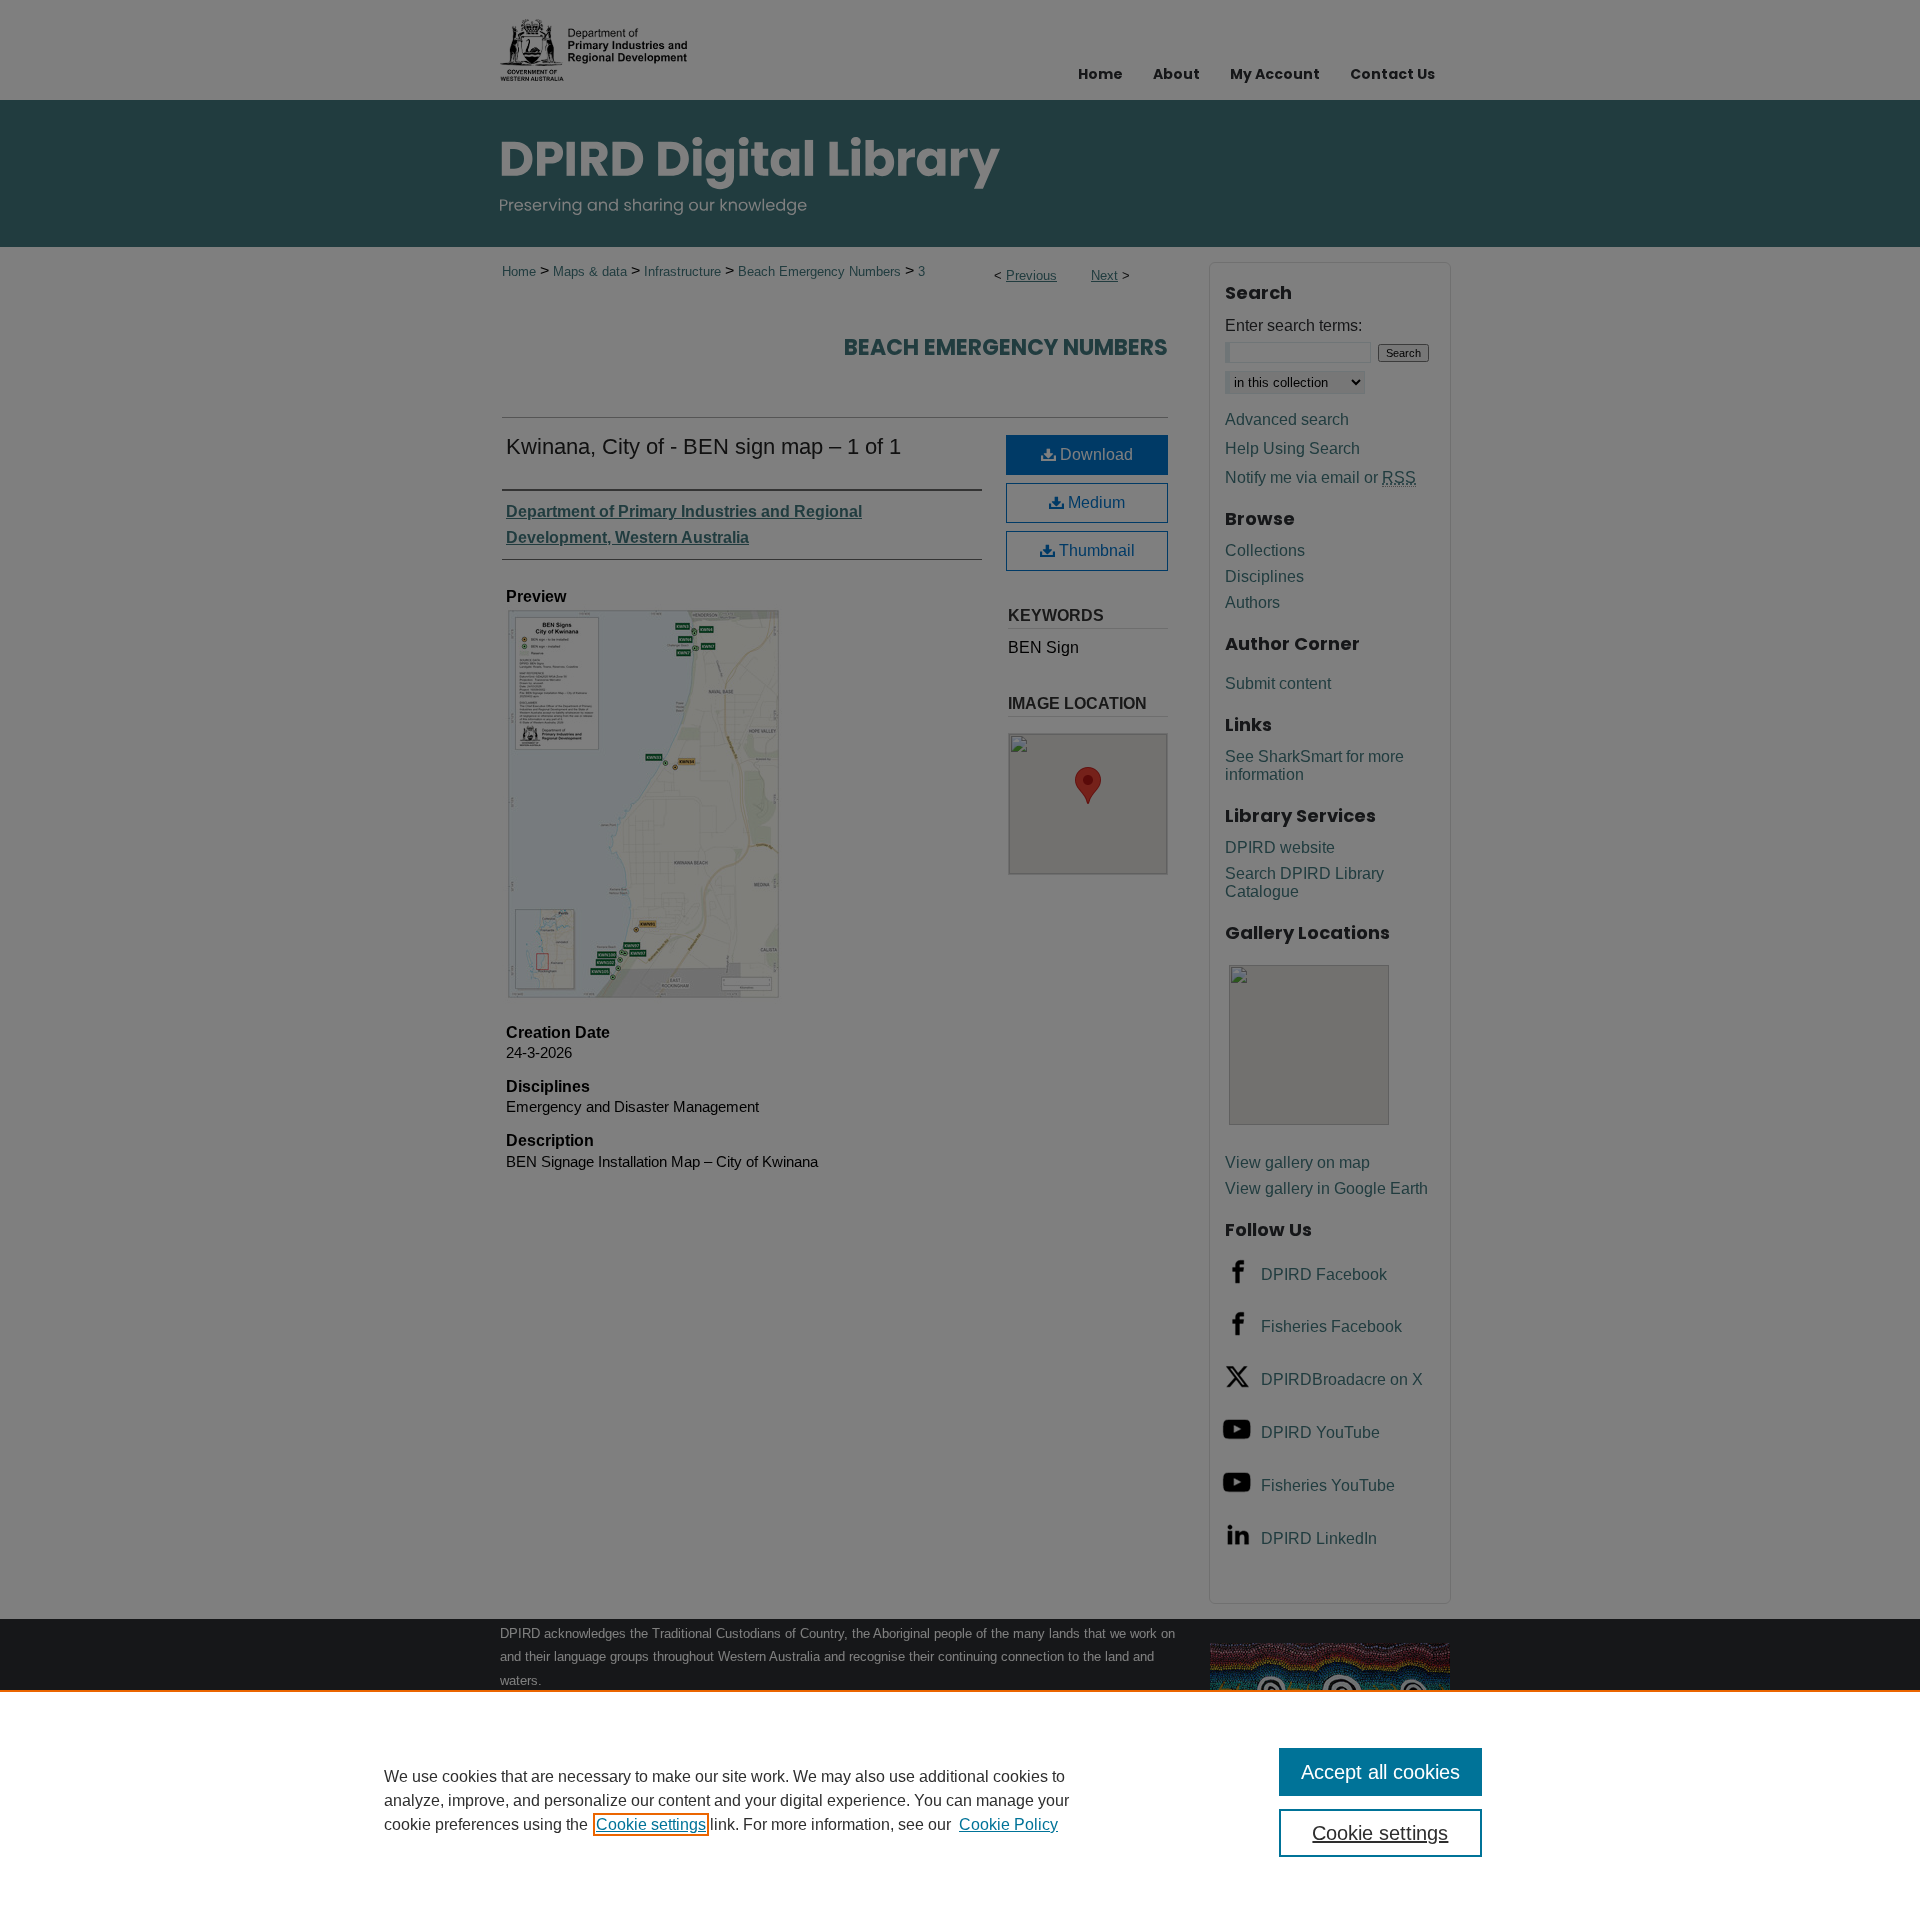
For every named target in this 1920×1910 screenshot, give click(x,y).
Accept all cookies (1380, 1772)
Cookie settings (651, 1824)
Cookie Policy (1008, 1824)
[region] (960, 1800)
